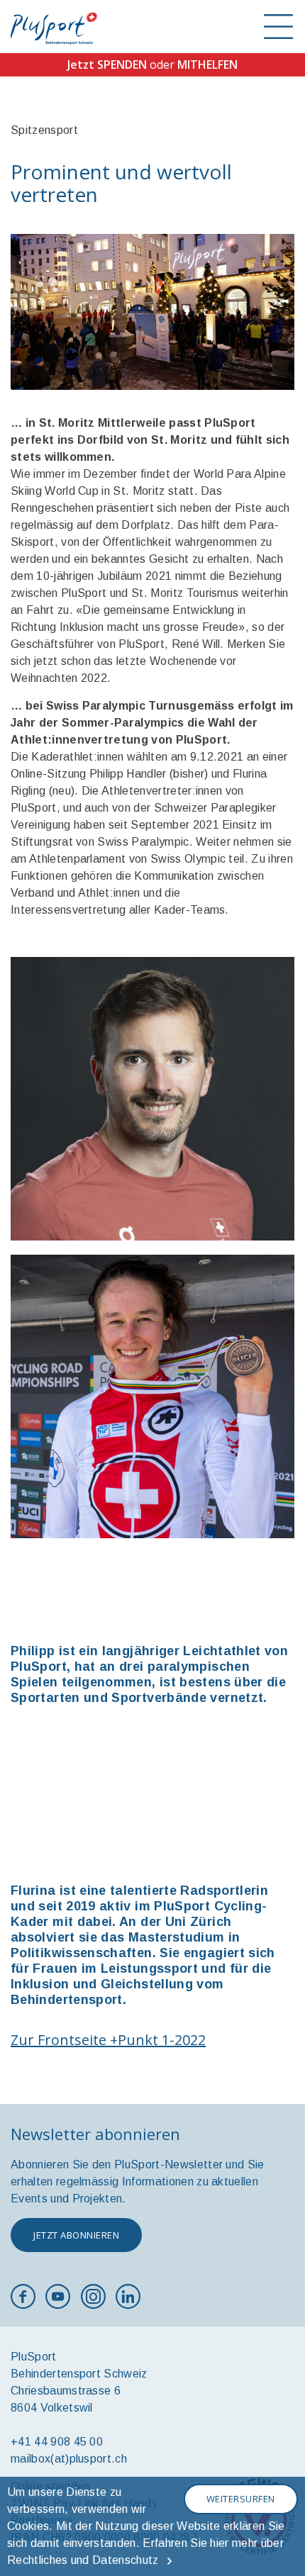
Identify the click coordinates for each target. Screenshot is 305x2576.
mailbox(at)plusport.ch (69, 2459)
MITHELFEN (207, 65)
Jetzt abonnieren (76, 2235)
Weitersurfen (241, 2499)
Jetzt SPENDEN (107, 65)
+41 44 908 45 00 (57, 2442)
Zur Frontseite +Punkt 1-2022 (108, 2040)
